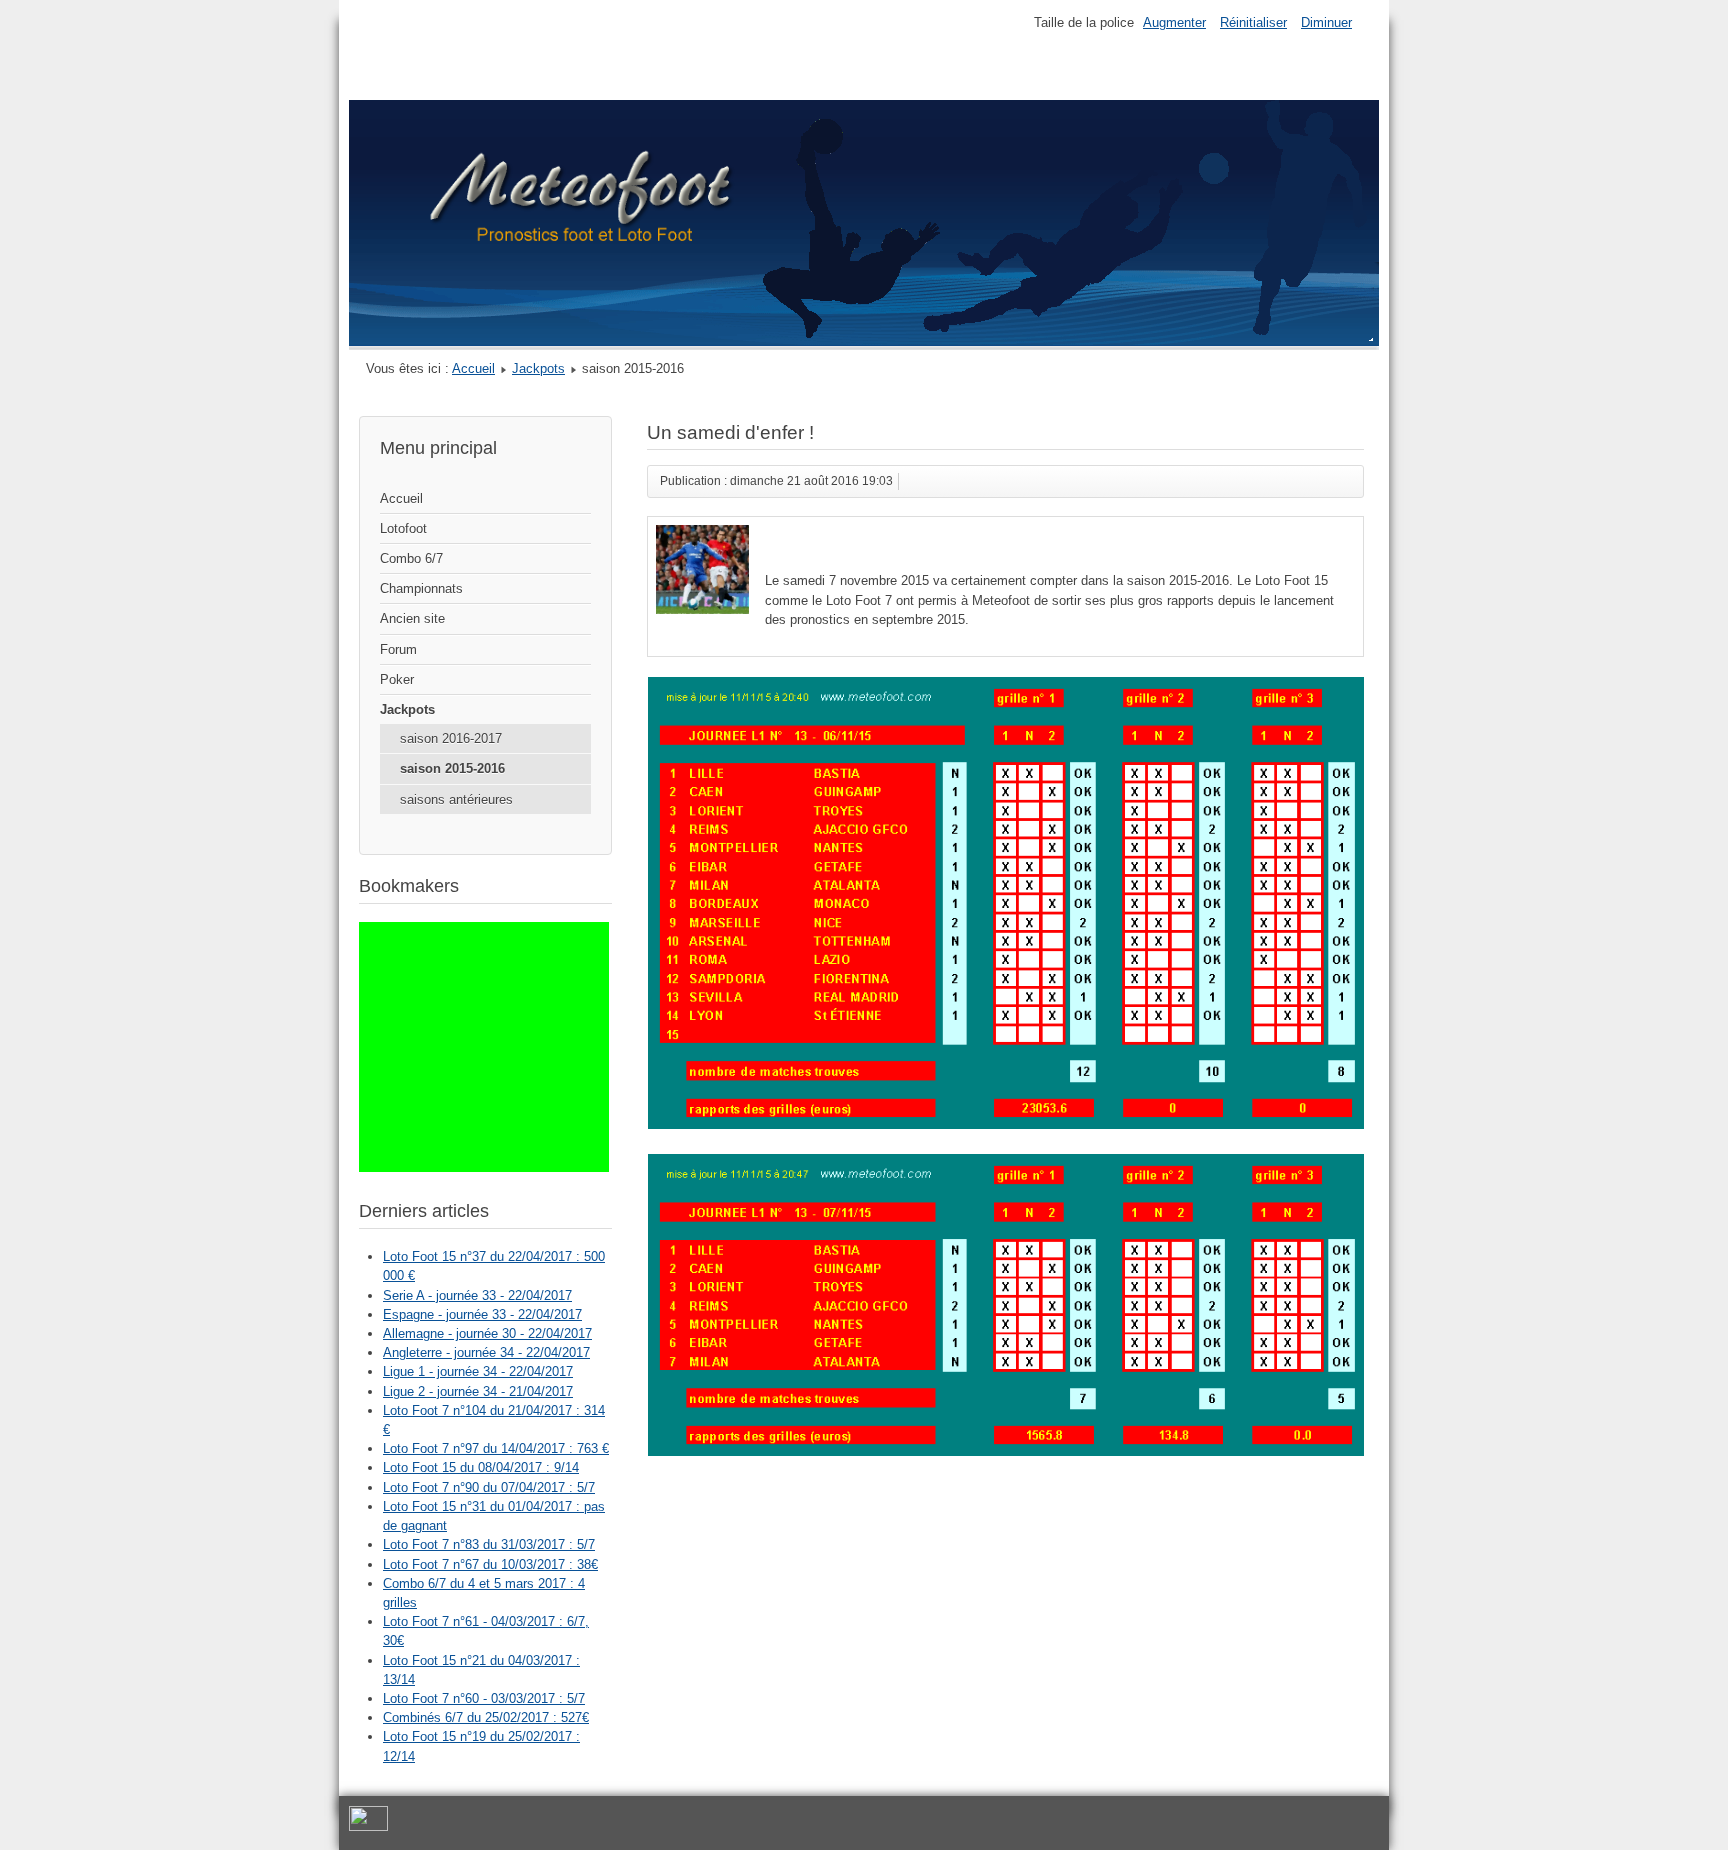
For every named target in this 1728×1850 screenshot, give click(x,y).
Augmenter (1174, 22)
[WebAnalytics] (368, 1827)
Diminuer (1326, 22)
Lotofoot (403, 528)
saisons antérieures (456, 799)
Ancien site (412, 618)
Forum (398, 649)
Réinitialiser (1253, 22)
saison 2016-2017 (451, 738)
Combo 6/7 (411, 558)
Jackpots (538, 368)
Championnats (421, 588)
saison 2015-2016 (452, 768)
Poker (397, 679)
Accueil (473, 368)
